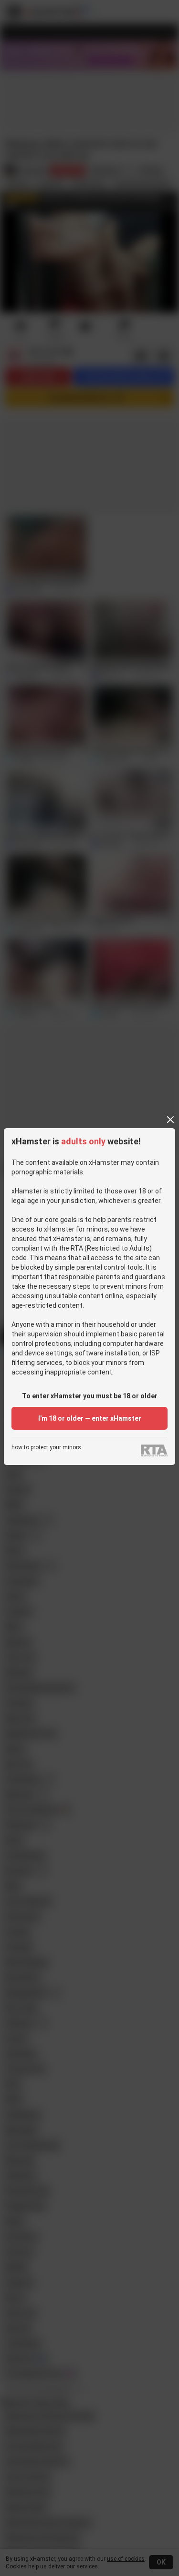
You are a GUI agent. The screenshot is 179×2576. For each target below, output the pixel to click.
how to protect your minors (46, 1448)
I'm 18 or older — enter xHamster (90, 1418)
